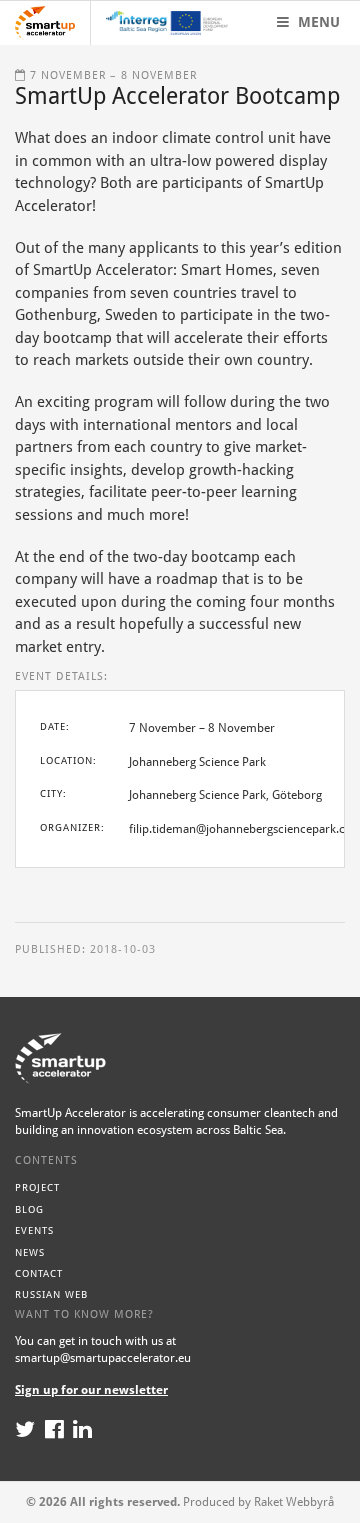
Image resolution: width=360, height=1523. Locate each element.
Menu (317, 22)
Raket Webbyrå (294, 1502)
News (30, 1252)
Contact (39, 1273)
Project (37, 1187)
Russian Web (51, 1294)
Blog (29, 1209)
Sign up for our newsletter (91, 1390)
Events (34, 1230)
